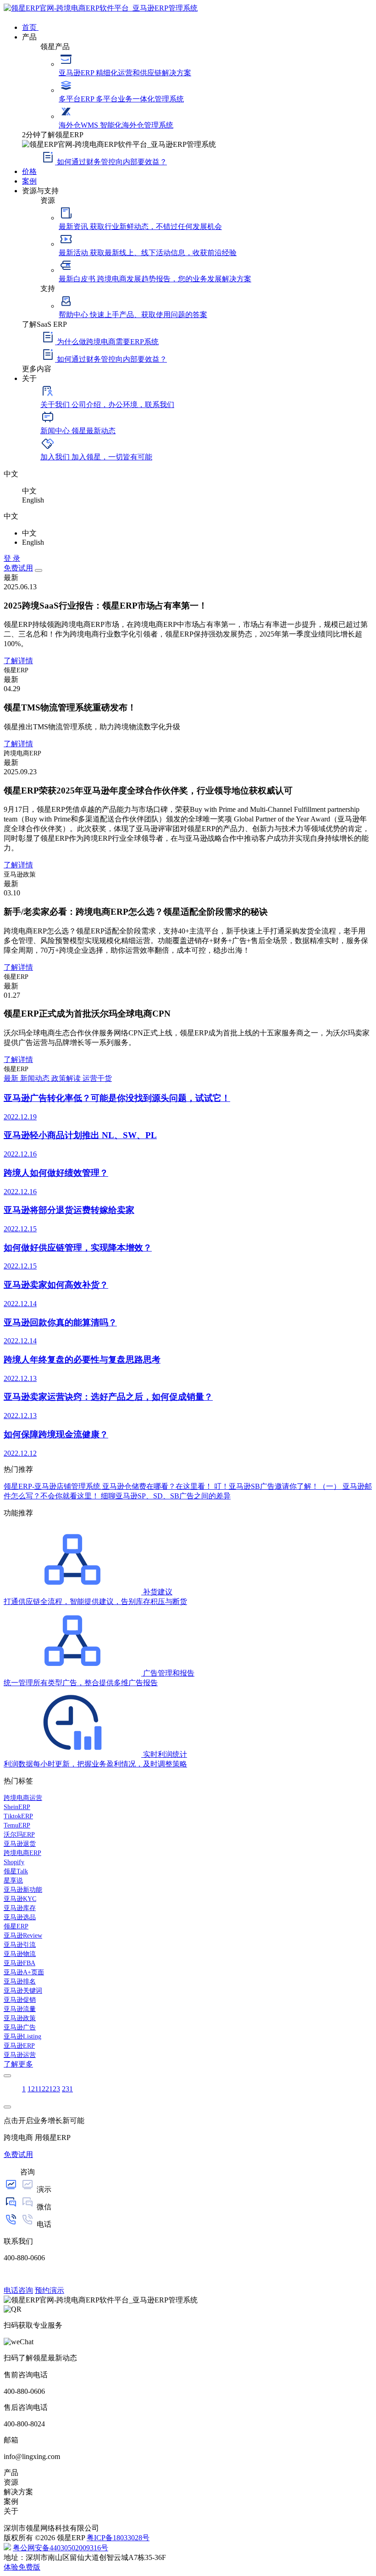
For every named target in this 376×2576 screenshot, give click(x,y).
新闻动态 (36, 1078)
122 (44, 2089)
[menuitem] (197, 27)
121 (33, 2089)
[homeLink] (101, 8)
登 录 (12, 558)
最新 (12, 1078)
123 (55, 2089)
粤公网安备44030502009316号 (61, 2548)
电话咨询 (18, 2290)
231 (67, 2089)
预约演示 (50, 2290)
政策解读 (67, 1078)
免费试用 (18, 568)
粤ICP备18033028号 (118, 2538)
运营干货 (97, 1078)
